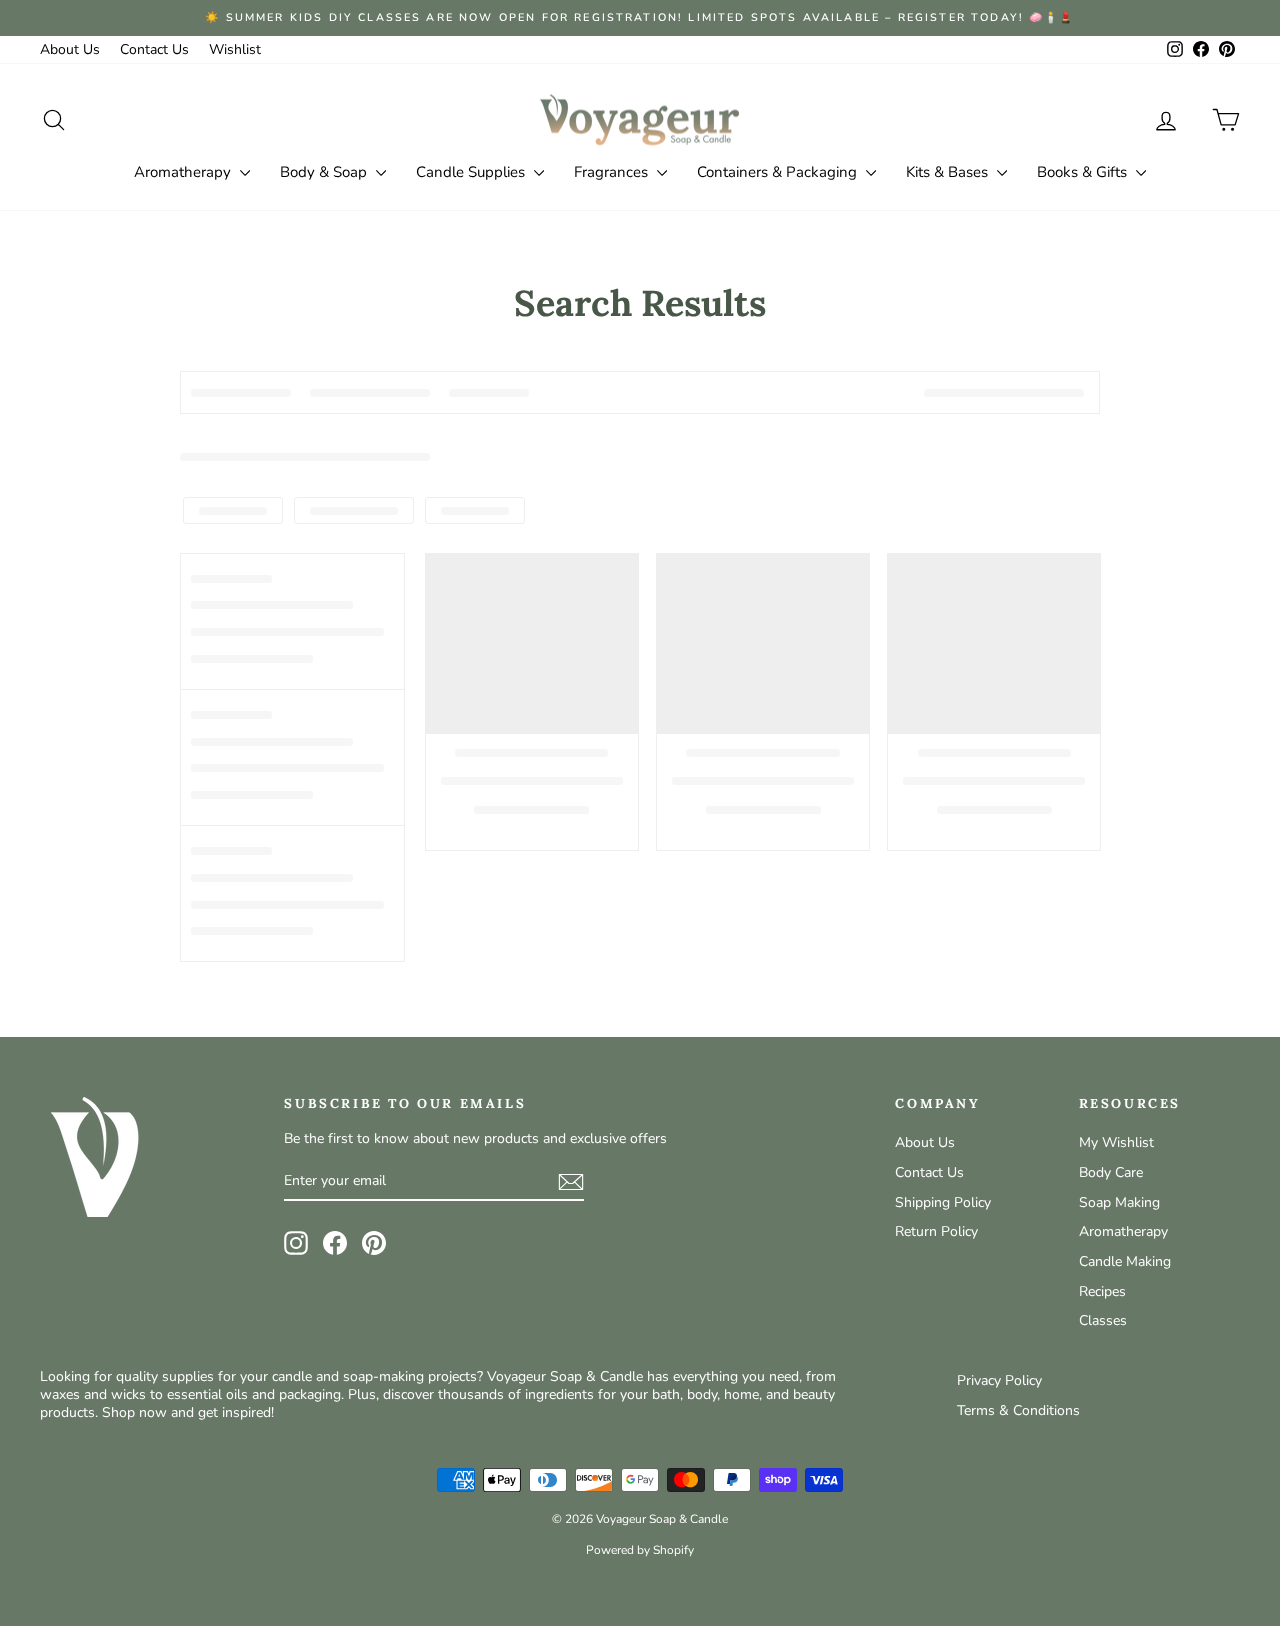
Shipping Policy (943, 1202)
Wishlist (235, 49)
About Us (70, 49)
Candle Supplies (472, 172)
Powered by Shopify (640, 1550)
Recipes (1102, 1291)
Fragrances (613, 172)
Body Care (1111, 1172)
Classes (1103, 1320)
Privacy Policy (999, 1380)
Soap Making (1119, 1202)
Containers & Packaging (779, 172)
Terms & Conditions (1018, 1410)
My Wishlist (1116, 1142)
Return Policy (936, 1231)
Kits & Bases (949, 172)
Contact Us (154, 49)
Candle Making (1125, 1261)
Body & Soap (325, 172)
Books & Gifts (1084, 172)
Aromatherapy (184, 172)
